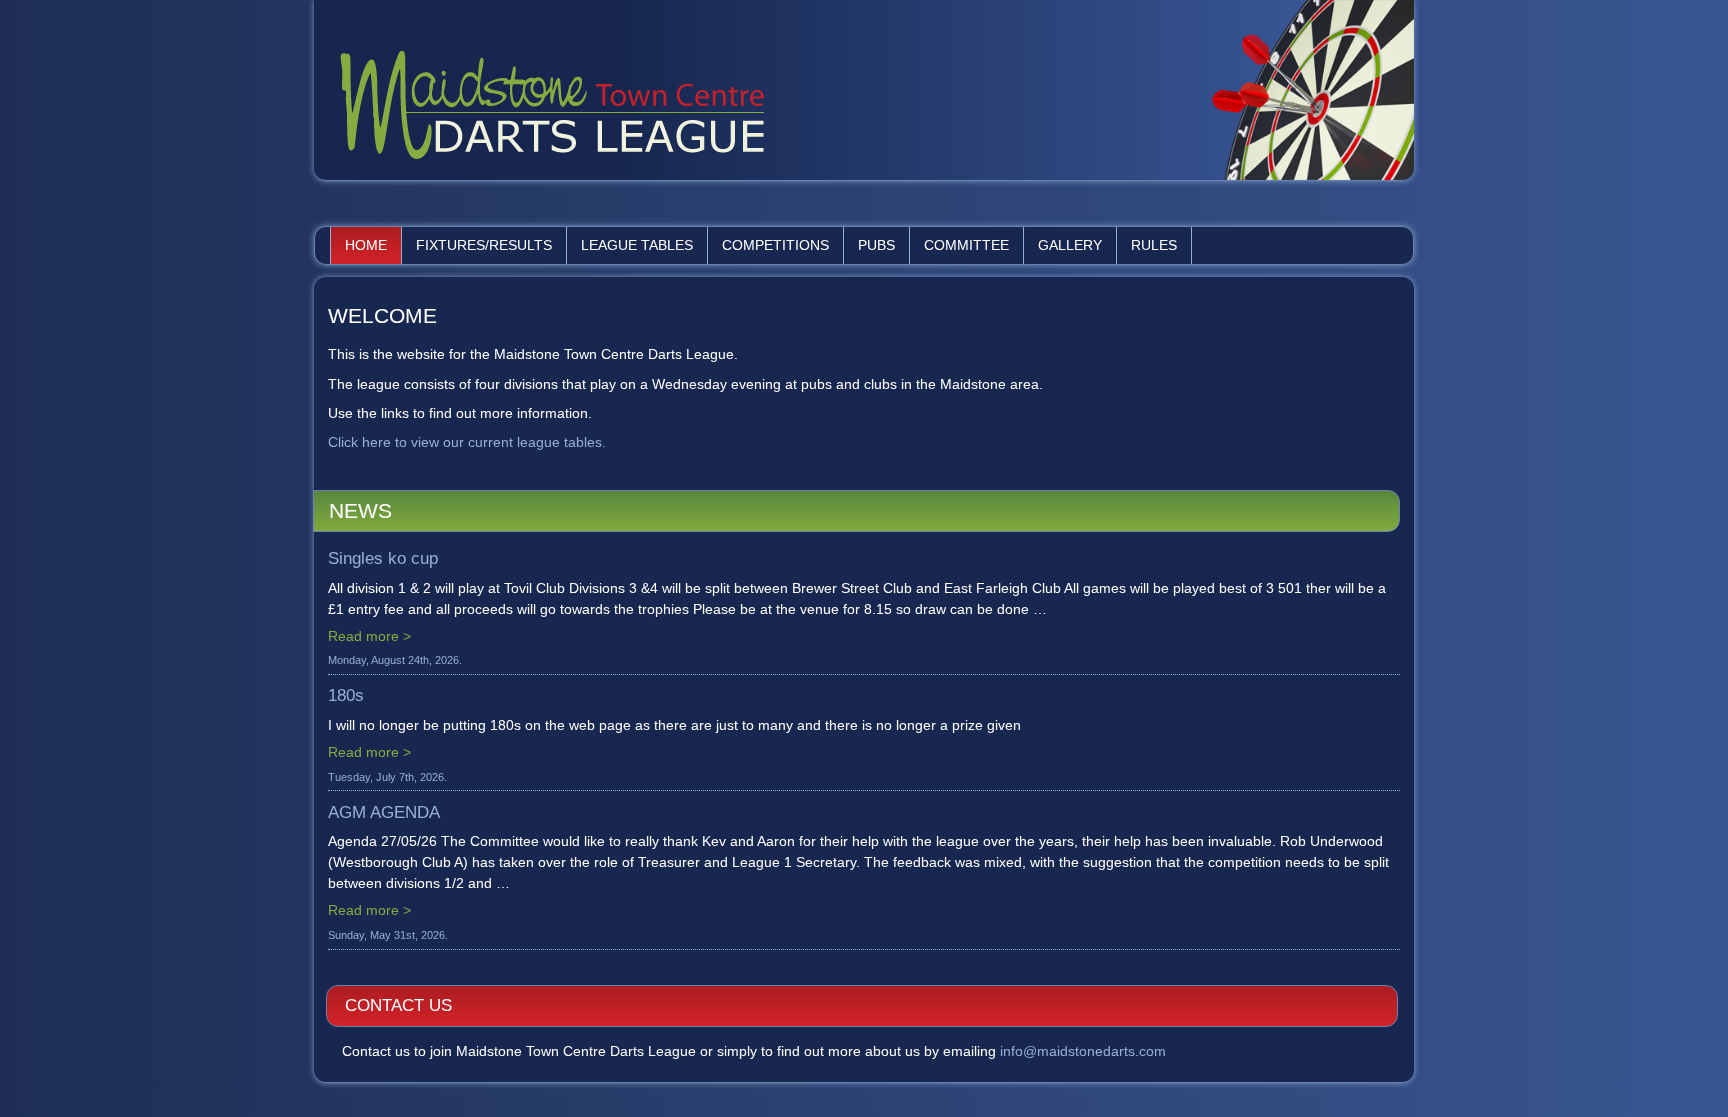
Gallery (1070, 245)
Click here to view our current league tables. (467, 442)
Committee (966, 245)
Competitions (775, 245)
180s (346, 695)
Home (366, 245)
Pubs (876, 245)
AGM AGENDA (384, 812)
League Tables (637, 245)
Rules (1154, 245)
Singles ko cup (383, 558)
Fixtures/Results (484, 245)
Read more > (369, 636)
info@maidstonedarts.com (1083, 1051)
